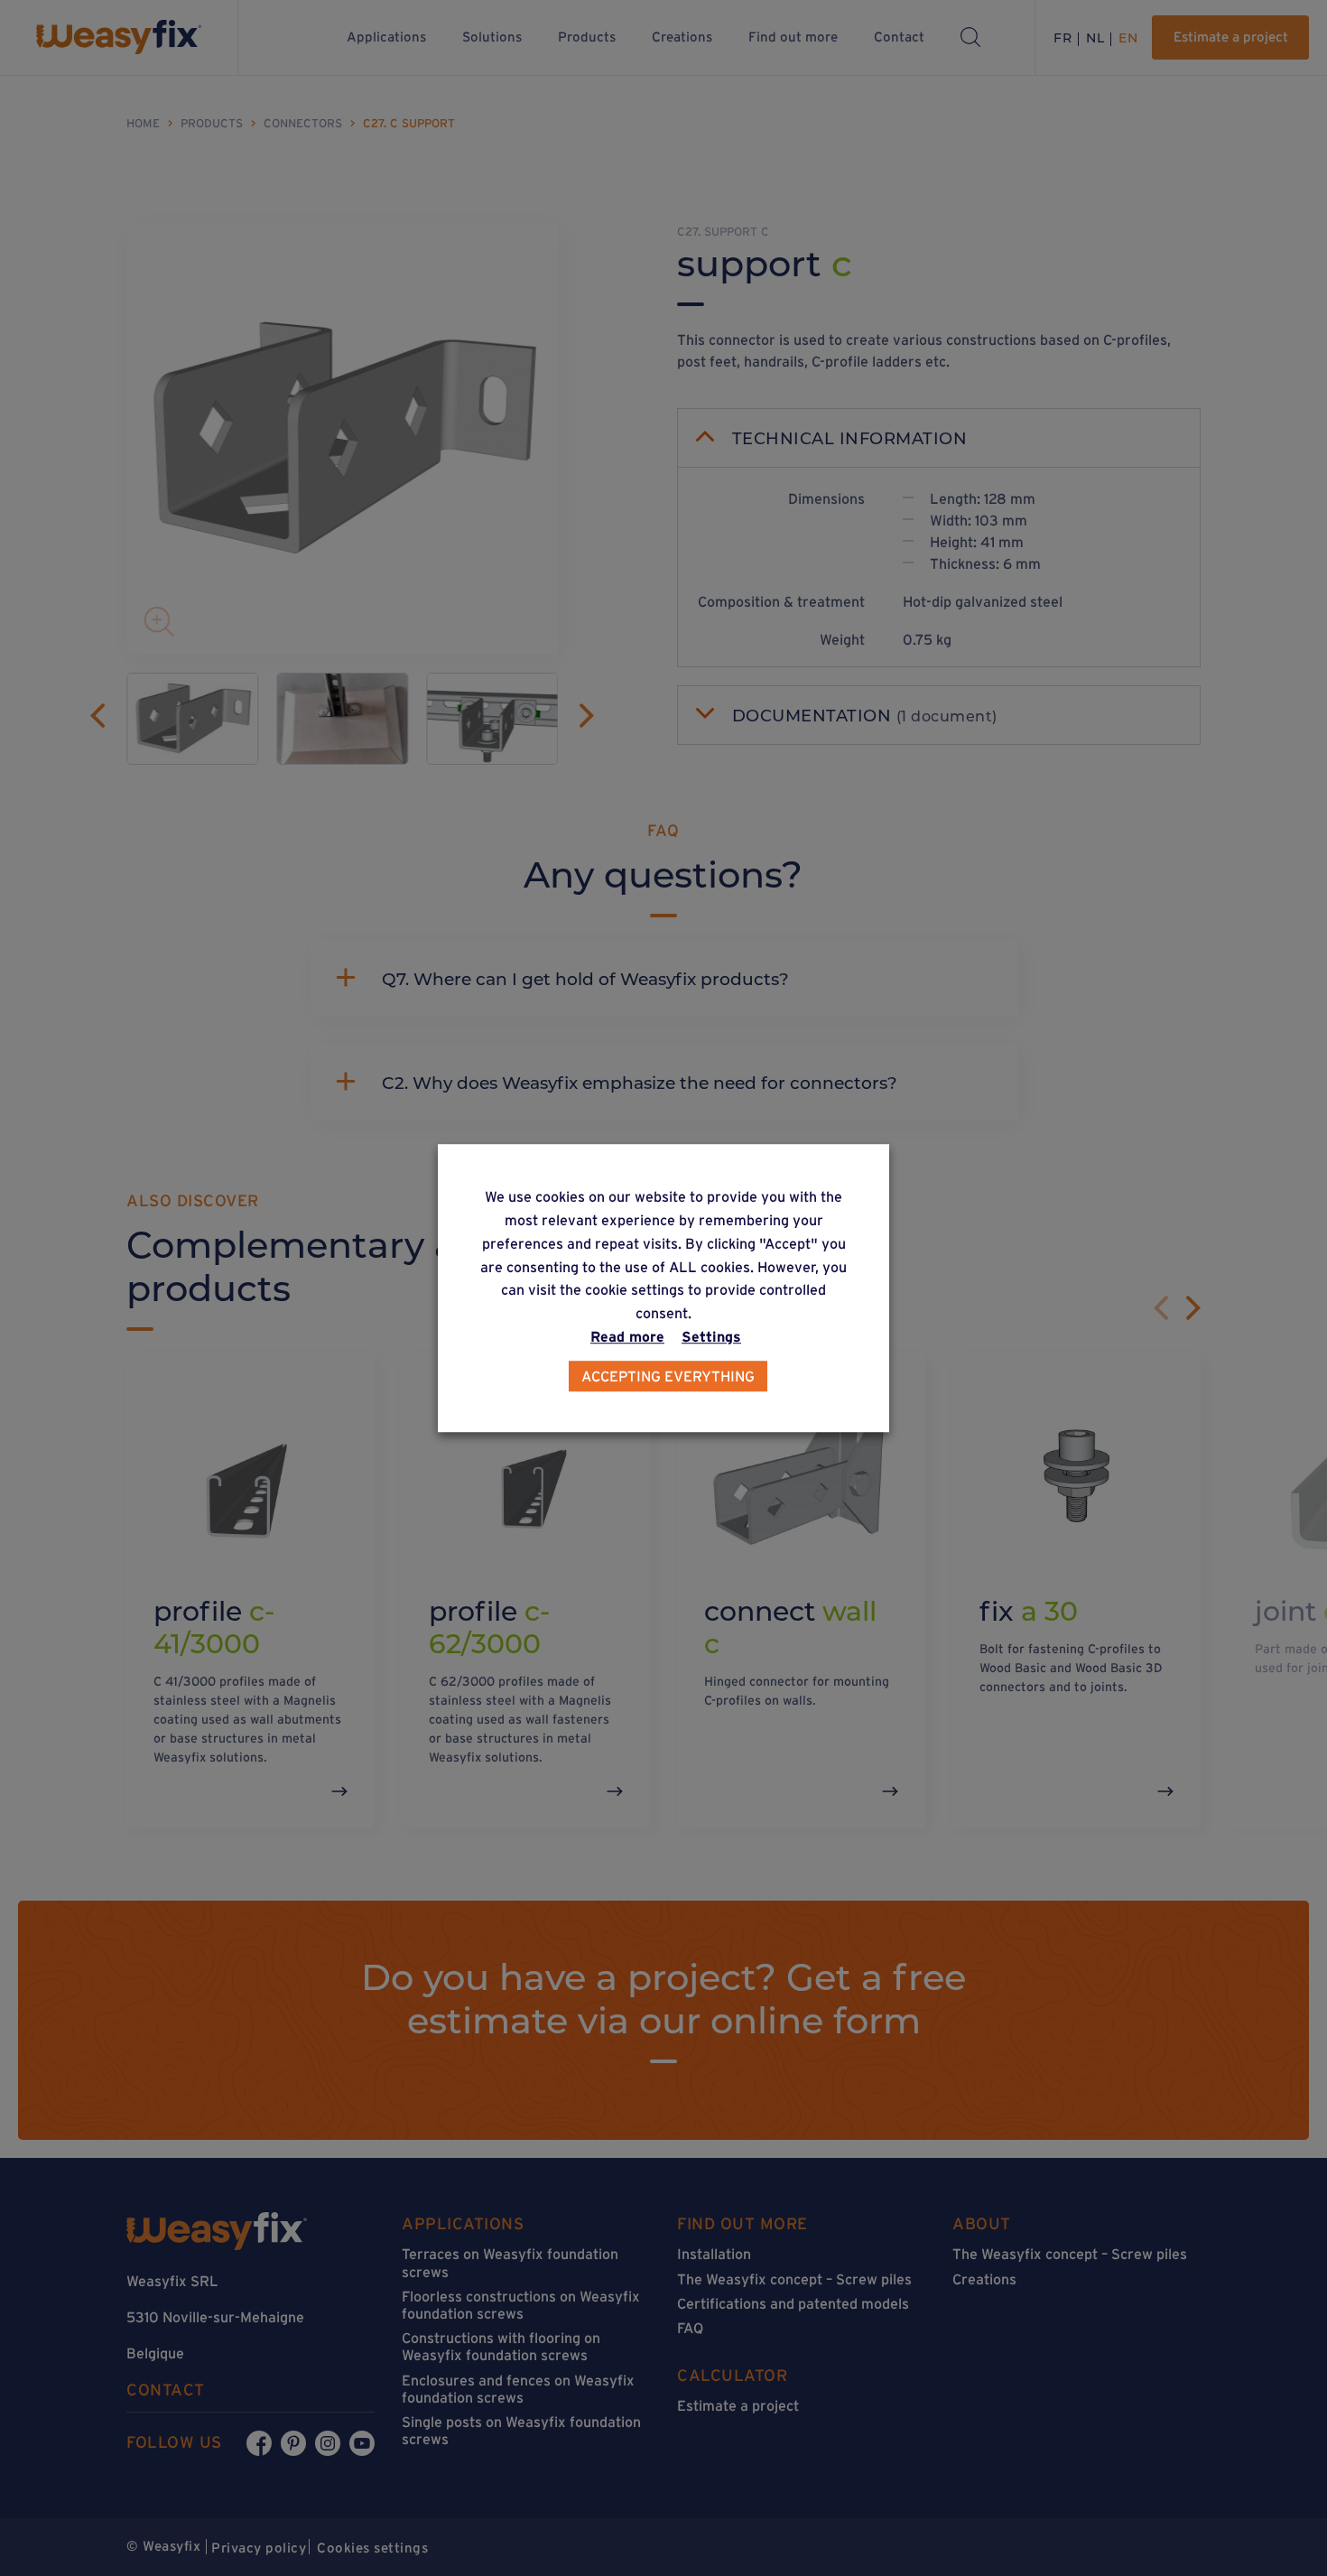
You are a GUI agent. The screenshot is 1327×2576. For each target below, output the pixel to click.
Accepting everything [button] (668, 1376)
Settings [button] (711, 1336)
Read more (627, 1336)
